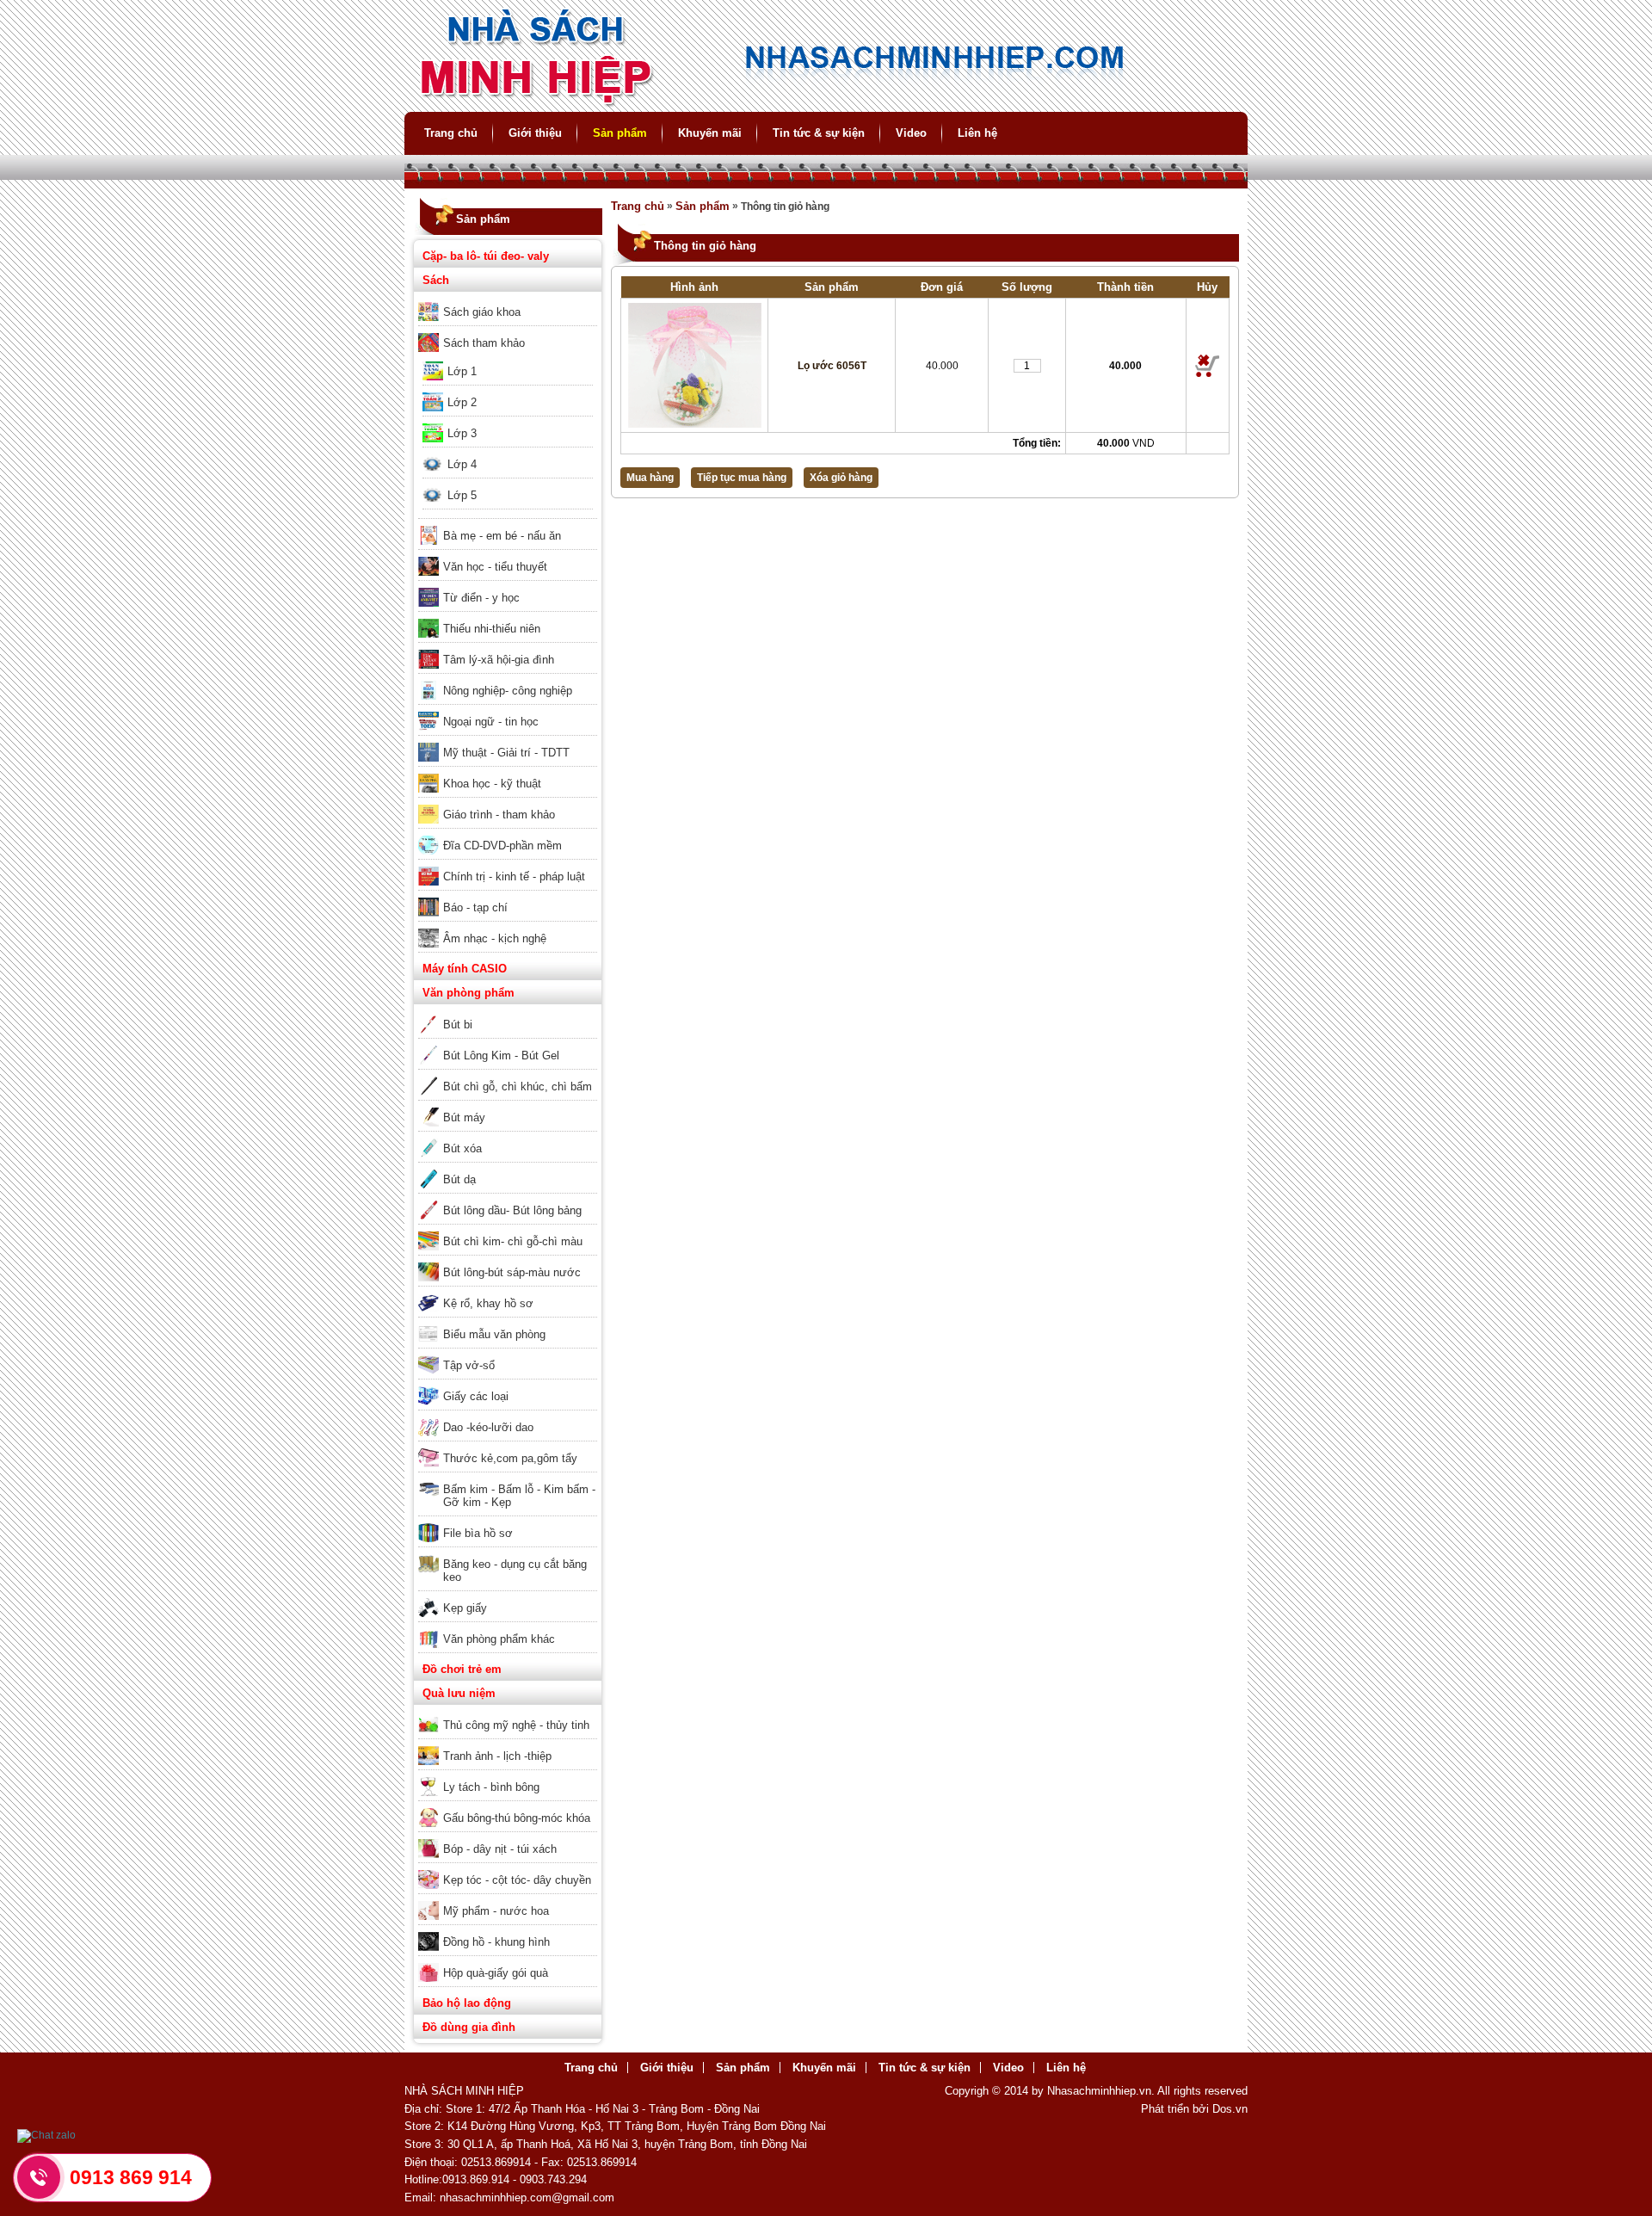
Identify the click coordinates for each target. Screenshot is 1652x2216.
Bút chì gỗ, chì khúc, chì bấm (518, 1086)
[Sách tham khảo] (508, 331)
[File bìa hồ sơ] (508, 1522)
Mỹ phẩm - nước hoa (496, 1911)
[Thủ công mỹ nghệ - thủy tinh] (508, 1713)
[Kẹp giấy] (508, 1596)
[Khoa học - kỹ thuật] (508, 772)
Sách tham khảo (484, 343)
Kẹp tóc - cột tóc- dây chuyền (517, 1880)
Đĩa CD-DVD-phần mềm (502, 846)
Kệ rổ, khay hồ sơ (488, 1303)
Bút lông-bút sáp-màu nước (512, 1272)
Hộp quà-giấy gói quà (496, 1973)
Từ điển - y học (481, 598)
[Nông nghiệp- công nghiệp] (508, 679)
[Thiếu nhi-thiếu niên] (508, 617)
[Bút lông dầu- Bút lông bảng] (508, 1199)
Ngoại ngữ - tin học (491, 722)
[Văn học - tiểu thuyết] (508, 555)
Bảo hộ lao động (467, 2003)
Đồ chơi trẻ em (462, 1669)
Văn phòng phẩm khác (499, 1639)
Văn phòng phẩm (468, 993)
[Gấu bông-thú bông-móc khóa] (508, 1806)
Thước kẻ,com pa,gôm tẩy (510, 1458)
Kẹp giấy (465, 1608)
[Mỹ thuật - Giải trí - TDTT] (508, 741)
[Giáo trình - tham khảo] (508, 803)
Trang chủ (451, 133)
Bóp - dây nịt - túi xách (500, 1849)
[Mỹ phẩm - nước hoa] (508, 1899)
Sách (436, 280)
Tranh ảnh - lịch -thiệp (497, 1756)
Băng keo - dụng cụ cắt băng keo (515, 1571)
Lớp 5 (462, 495)
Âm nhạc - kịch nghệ (495, 938)
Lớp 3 (462, 433)
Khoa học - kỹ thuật (492, 784)
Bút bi (458, 1025)
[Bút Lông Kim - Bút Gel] (508, 1044)
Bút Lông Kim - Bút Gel (501, 1056)
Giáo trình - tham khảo (499, 815)
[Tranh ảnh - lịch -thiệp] (508, 1744)
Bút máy (464, 1117)
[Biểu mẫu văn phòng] (508, 1323)
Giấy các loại (476, 1396)
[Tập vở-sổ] (508, 1354)
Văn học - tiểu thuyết (495, 567)
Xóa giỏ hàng (841, 478)
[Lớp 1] (508, 360)
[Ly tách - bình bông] (508, 1775)
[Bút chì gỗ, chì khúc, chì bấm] (508, 1075)
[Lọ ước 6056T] (694, 365)
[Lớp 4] (508, 453)
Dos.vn (1230, 2109)
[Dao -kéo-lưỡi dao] (508, 1416)
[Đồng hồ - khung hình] (508, 1930)
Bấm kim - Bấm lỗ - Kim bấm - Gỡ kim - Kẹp (519, 1496)
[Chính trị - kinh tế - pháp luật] (508, 865)
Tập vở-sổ (469, 1365)
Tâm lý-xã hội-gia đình (499, 660)
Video (911, 133)
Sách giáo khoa (482, 312)
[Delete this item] (1208, 366)
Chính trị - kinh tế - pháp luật (514, 877)
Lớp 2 (462, 402)
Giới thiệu (535, 133)
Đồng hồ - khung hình (496, 1942)
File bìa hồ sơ (478, 1533)
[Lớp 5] (508, 484)
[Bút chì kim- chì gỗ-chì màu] (508, 1230)
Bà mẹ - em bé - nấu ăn (502, 536)
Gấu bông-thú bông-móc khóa (517, 1818)
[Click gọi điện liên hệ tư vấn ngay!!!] (39, 2177)
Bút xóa (462, 1148)
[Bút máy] (508, 1106)
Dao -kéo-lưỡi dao (488, 1427)
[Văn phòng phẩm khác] (508, 1627)
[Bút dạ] (508, 1168)
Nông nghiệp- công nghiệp (508, 691)
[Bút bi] (508, 1013)
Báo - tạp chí (475, 907)
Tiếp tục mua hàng (742, 478)
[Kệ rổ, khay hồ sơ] (508, 1292)
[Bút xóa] (508, 1137)
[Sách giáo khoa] (508, 300)
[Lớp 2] (508, 391)
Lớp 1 (462, 371)
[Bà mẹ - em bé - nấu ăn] (508, 524)
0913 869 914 (131, 2177)
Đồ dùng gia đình (469, 2027)
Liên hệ (977, 133)
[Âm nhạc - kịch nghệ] (508, 927)
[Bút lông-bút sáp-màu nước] (508, 1261)
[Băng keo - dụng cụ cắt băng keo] (508, 1552)
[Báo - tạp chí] (508, 896)
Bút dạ (459, 1179)
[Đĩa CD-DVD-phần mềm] (508, 834)
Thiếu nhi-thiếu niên (492, 629)
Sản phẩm (620, 133)
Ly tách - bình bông (491, 1787)
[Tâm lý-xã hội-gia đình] (508, 648)
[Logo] (826, 104)
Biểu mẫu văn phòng (494, 1334)
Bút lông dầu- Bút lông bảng (512, 1210)
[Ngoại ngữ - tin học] (508, 710)
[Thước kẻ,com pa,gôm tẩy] (508, 1447)
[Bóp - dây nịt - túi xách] (508, 1837)
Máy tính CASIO (465, 969)
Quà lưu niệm (459, 1693)
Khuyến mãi (710, 133)
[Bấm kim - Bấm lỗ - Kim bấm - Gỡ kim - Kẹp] (508, 1478)
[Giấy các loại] (508, 1385)
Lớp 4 (462, 464)
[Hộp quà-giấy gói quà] (508, 1961)
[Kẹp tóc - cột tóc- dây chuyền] (508, 1868)
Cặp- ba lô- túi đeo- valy (486, 256)
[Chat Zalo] (46, 2135)
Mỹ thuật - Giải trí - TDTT (506, 753)
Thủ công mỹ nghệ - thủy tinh (516, 1725)
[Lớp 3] (508, 422)
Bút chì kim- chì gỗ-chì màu (513, 1241)
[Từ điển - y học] (508, 586)
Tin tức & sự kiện (819, 133)
